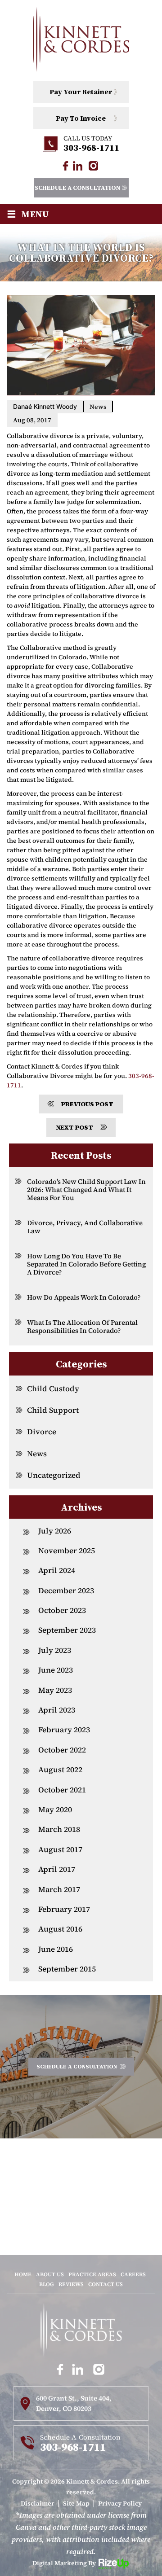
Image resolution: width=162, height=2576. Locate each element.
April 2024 (57, 1570)
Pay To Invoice (81, 118)
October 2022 (62, 1750)
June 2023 (56, 1670)
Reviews (71, 2284)
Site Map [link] (76, 2503)
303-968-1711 (91, 148)
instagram (93, 166)
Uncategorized (54, 1475)
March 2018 (59, 1829)
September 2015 (67, 1969)
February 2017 (64, 1909)
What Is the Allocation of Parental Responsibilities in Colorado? (82, 1326)
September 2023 (67, 1630)
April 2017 (57, 1869)
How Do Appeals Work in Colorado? (84, 1297)
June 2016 (56, 1949)
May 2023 (55, 1690)
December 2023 (66, 1590)
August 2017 (60, 1849)
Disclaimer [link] (38, 2503)
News (98, 407)
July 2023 (55, 1650)
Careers (133, 2274)
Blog (47, 2284)
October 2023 (62, 1610)
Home (23, 2274)
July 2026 (55, 1531)
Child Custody (53, 1389)
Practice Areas (92, 2274)
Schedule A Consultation (77, 188)
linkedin (78, 166)
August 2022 (60, 1770)
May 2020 (55, 1809)
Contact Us (106, 2284)
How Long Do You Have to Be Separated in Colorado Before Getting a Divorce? (86, 1264)
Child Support (53, 1410)
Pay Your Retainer (81, 92)
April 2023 (57, 1710)
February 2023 (64, 1730)
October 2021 (62, 1790)
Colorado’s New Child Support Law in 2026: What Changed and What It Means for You (86, 1189)
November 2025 (67, 1551)
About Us (50, 2274)
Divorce (42, 1432)
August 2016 (60, 1929)
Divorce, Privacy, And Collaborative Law (85, 1227)
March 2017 (59, 1889)
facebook (65, 166)
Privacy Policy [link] (120, 2503)
